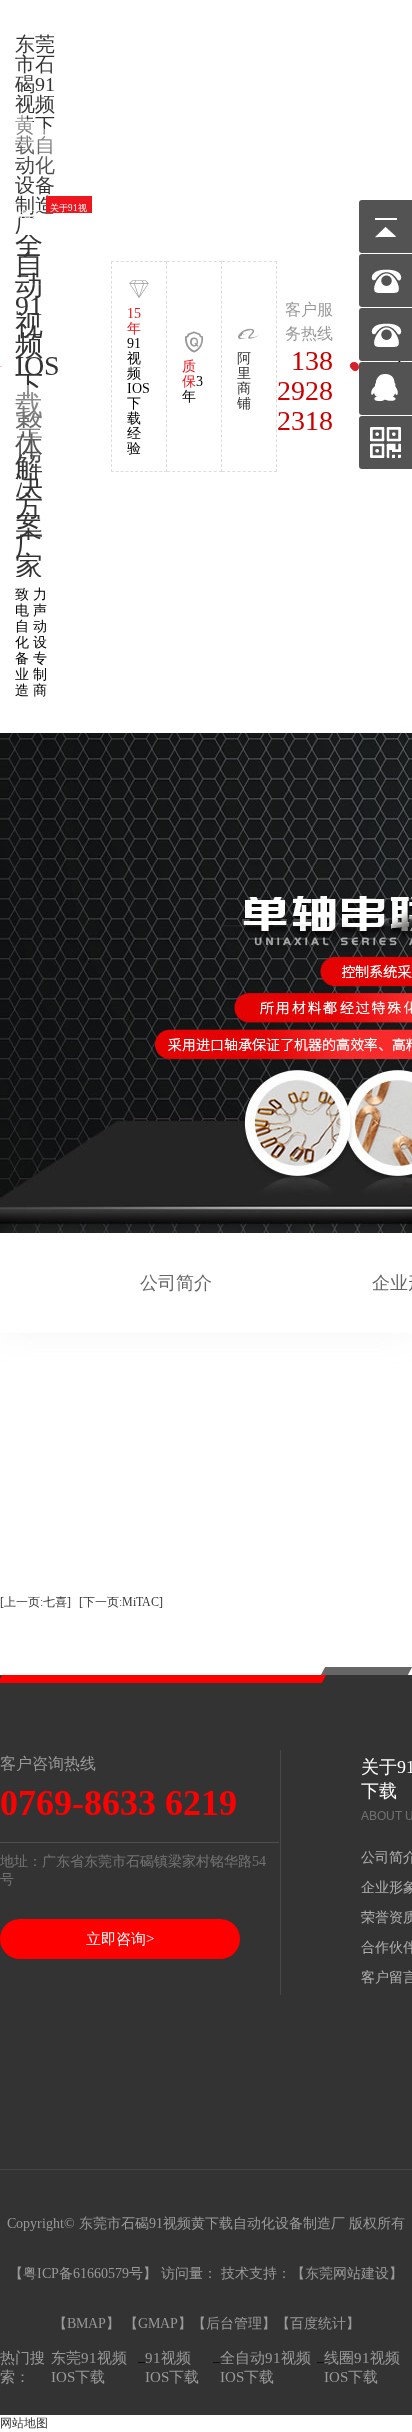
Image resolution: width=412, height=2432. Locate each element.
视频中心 (298, 214)
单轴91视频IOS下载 (114, 214)
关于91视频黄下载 (68, 214)
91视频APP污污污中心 (343, 214)
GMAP (158, 2323)
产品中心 (206, 214)
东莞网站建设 (347, 2273)
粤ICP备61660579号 (83, 2273)
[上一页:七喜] (35, 1602)
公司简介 (176, 1283)
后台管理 (234, 2323)
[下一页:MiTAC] (121, 1602)
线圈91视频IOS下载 (362, 2367)
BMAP (86, 2323)
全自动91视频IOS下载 (265, 2367)
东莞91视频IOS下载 (89, 2367)
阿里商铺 (244, 381)
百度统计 (318, 2323)
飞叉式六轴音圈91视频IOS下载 (160, 214)
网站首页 (23, 214)
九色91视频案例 (251, 214)
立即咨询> (120, 1939)
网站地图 (24, 2423)
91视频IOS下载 (172, 2367)
